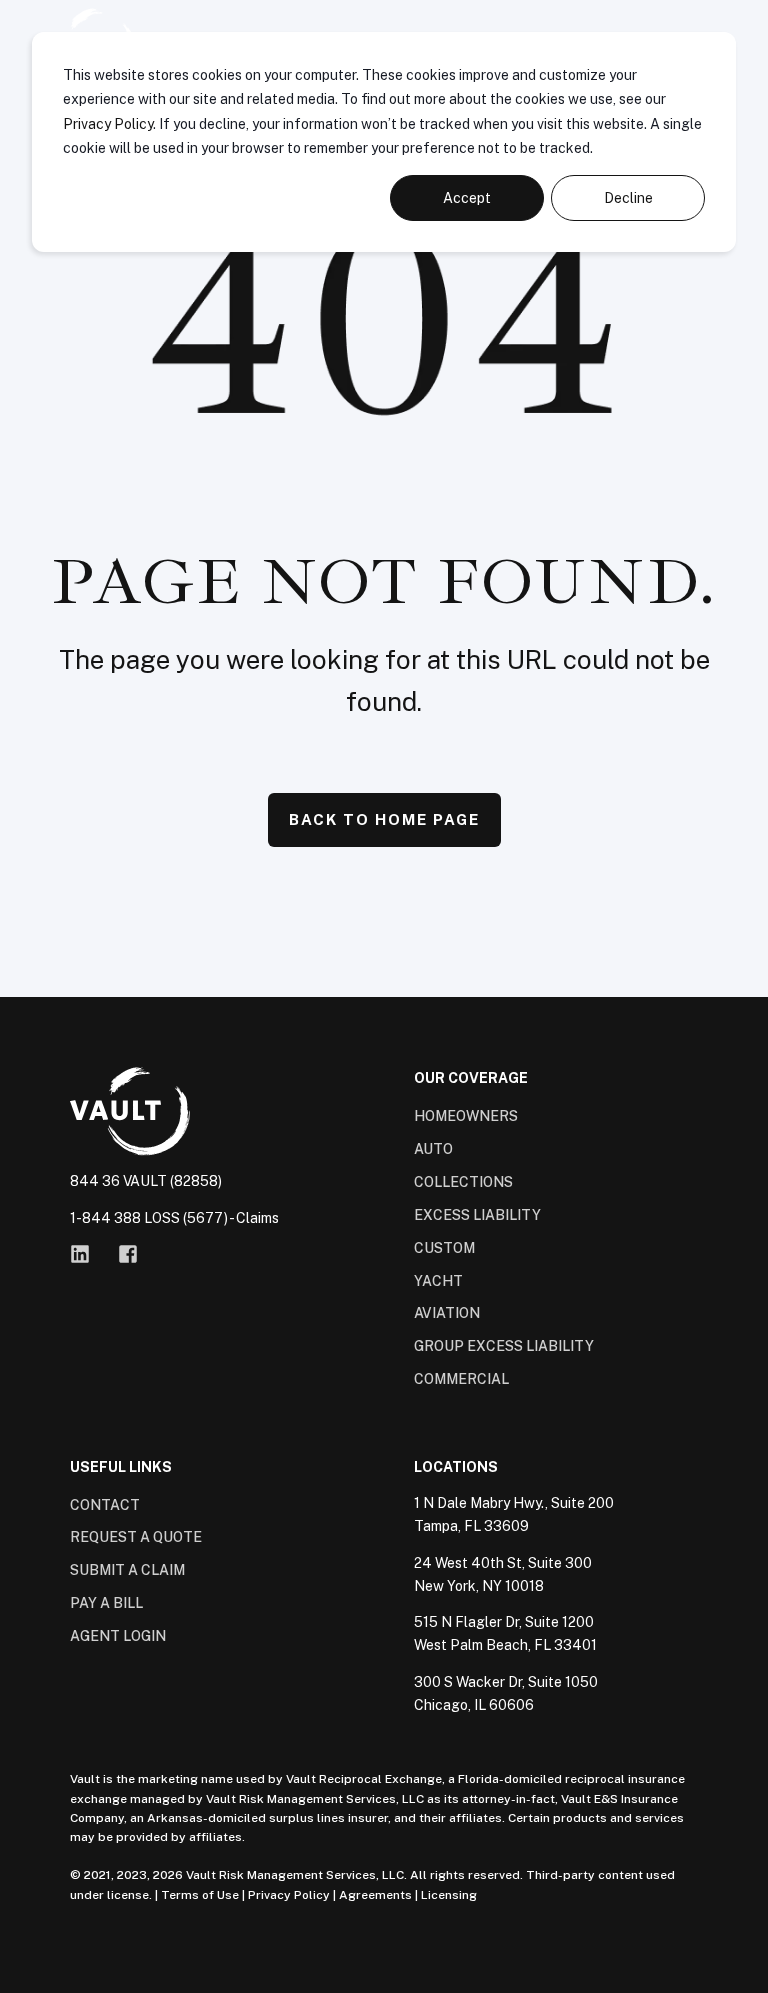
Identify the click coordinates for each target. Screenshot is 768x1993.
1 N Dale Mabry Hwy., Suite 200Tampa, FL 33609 (514, 1514)
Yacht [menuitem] (438, 1281)
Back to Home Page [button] (384, 819)
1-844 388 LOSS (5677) (149, 1218)
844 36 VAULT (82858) (146, 1181)
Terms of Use (200, 1895)
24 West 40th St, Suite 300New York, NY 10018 (503, 1574)
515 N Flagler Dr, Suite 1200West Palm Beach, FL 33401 (505, 1633)
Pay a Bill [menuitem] (106, 1603)
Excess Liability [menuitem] (477, 1215)
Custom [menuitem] (444, 1248)
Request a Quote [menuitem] (136, 1537)
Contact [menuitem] (105, 1505)
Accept (467, 198)
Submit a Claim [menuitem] (127, 1570)
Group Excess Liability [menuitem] (504, 1346)
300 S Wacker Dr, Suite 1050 (506, 1682)
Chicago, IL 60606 (474, 1705)
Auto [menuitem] (433, 1149)
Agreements (375, 1895)
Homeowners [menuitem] (466, 1116)
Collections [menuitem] (463, 1182)
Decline (628, 198)
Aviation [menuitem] (447, 1313)
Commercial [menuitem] (461, 1379)
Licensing (449, 1895)
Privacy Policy (108, 124)
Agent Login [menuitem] (118, 1636)
